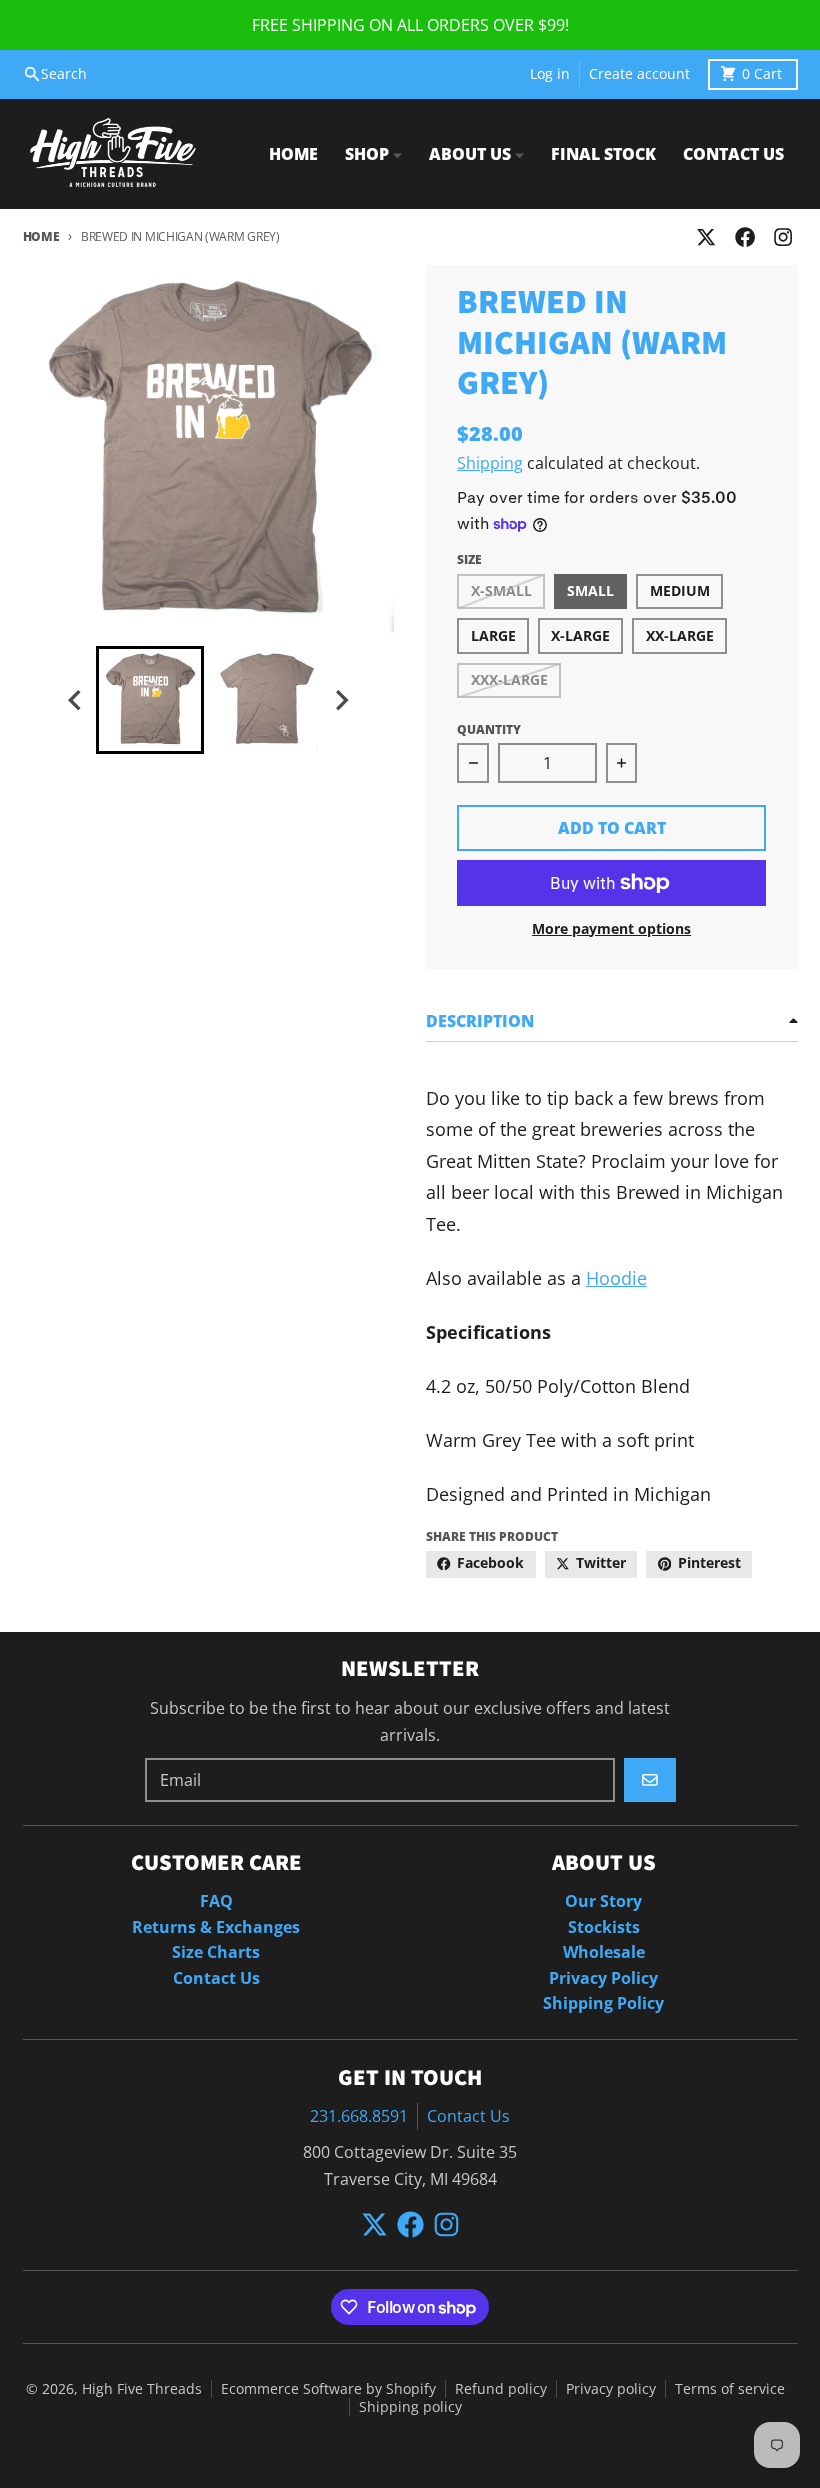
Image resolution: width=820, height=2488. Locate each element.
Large (493, 636)
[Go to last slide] (76, 700)
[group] (150, 700)
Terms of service (730, 2389)
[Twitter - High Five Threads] (706, 237)
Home (41, 236)
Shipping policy (410, 2407)
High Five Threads (142, 2389)
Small (590, 591)
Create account (639, 74)
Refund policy (501, 2389)
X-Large (580, 636)
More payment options (611, 929)
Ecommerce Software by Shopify (328, 2389)
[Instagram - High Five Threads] (782, 237)
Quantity (489, 729)
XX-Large (680, 636)
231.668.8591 (359, 2116)
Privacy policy (611, 2389)
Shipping (490, 463)
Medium (680, 591)
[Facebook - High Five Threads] (744, 237)
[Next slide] (341, 700)
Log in (550, 74)
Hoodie (616, 1278)
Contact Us (468, 2116)
